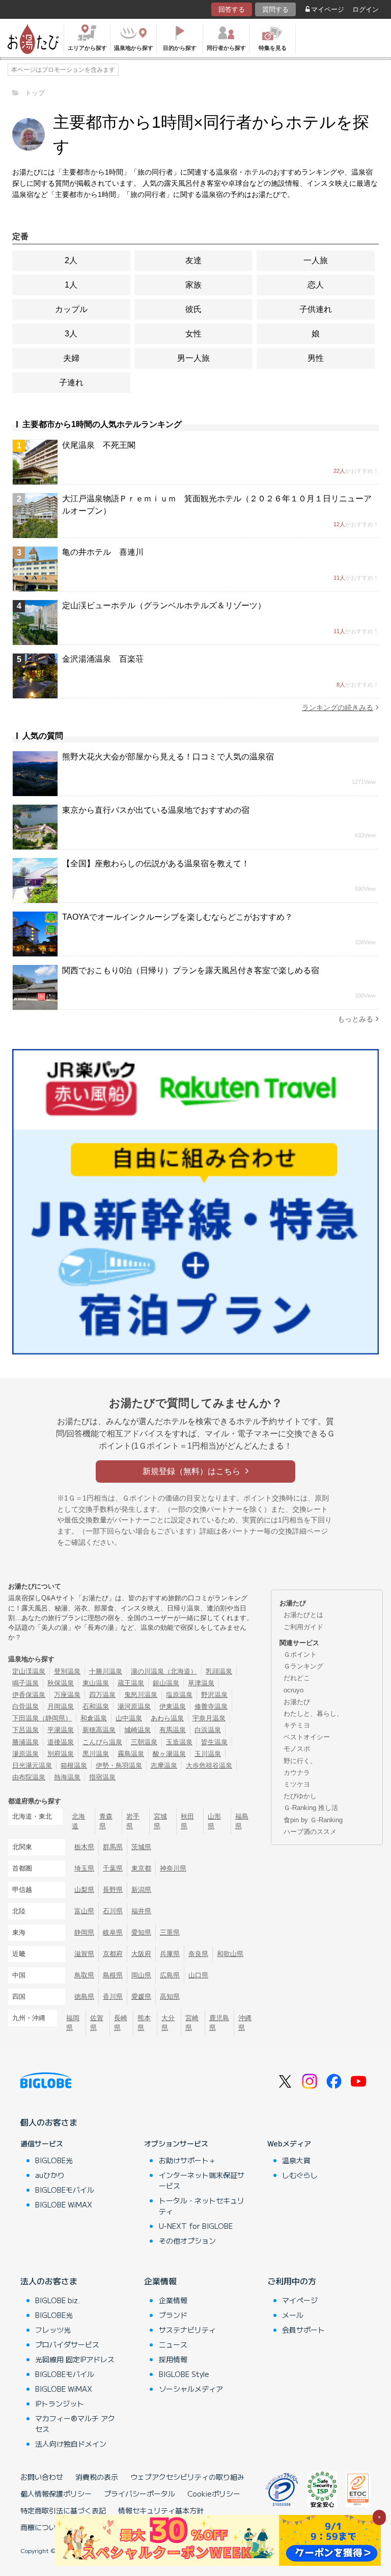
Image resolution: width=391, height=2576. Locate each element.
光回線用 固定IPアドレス (75, 2359)
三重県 (170, 1932)
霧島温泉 (131, 1754)
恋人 (316, 285)
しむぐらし (300, 2175)
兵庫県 (170, 1954)
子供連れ (316, 309)
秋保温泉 (61, 1683)
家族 (193, 285)
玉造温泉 (179, 1742)
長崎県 (121, 2023)
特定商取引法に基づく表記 (63, 2510)
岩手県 (133, 1821)
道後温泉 (61, 1742)
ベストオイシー (307, 1737)
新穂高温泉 (99, 1730)
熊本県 (144, 2023)
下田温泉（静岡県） (42, 1718)
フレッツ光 (53, 2330)
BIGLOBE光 (54, 2160)
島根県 (113, 1975)
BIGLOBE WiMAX (64, 2204)
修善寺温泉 (211, 1706)
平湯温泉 (61, 1730)
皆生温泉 (214, 1742)
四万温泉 (102, 1695)
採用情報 (173, 2359)
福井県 (141, 1911)
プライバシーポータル (139, 2494)
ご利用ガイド (303, 1627)
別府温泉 (61, 1754)
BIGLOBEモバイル (65, 2190)
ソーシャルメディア (191, 2389)
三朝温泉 (144, 1742)
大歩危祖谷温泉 (209, 1765)
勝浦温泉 (25, 1742)
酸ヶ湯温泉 (169, 1754)
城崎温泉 (137, 1730)
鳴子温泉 (25, 1683)
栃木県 (84, 1847)
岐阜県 (113, 1932)
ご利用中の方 (292, 2281)
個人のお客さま (49, 2122)
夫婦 (71, 358)
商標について (42, 2527)
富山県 (84, 1911)
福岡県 (73, 2023)
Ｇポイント (300, 1654)
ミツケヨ (297, 1784)
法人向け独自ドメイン (71, 2444)
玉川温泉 (208, 1754)
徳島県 (84, 1997)
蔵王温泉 (131, 1683)
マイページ (328, 9)
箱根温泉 (74, 1765)
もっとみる (355, 1019)
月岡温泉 (61, 1706)
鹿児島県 (219, 2023)
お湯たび (297, 1702)
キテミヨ (297, 1725)
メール (293, 2315)
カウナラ (297, 1773)
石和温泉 (96, 1706)
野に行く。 (300, 1761)
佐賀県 (97, 2023)
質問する (275, 9)
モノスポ (297, 1749)
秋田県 (187, 1821)
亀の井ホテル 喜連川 (103, 552)
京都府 (113, 1954)
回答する (232, 9)
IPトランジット (60, 2403)
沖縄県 (245, 2023)
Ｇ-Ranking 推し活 (311, 1808)
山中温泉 (129, 1718)
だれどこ (297, 1678)
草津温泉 (201, 1683)
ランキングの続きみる (338, 707)
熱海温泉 (67, 1777)
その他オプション (187, 2241)
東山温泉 (96, 1683)
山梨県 (84, 1890)
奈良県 (198, 1954)
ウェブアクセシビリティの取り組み (187, 2477)
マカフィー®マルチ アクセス (75, 2424)
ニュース (173, 2344)
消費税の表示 (97, 2477)
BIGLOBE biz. (58, 2300)
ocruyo (294, 1690)
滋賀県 (84, 1954)
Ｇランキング (303, 1666)
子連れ (71, 383)
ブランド (173, 2315)
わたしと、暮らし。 (313, 1714)
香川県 (113, 1997)
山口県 (198, 1975)
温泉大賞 (296, 2160)
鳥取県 (84, 1975)
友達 (193, 260)
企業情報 (160, 2281)
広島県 (170, 1975)
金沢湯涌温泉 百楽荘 (103, 659)
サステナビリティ (187, 2330)
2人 (71, 260)
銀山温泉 (166, 1683)
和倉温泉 (94, 1718)
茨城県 (141, 1847)
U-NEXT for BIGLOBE (196, 2226)
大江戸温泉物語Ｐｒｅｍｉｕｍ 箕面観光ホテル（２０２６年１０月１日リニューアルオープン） (217, 505)
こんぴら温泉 (102, 1742)
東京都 (141, 1868)
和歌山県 (230, 1954)
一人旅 (316, 260)
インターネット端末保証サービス (202, 2180)
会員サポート (303, 2330)
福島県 (242, 1821)
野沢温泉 (214, 1695)
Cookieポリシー (214, 2494)
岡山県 (141, 1975)
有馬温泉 (173, 1730)
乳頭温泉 (219, 1671)
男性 (316, 358)
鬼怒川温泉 (141, 1695)
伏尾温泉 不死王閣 (99, 445)
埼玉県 (84, 1868)
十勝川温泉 (106, 1671)
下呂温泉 (25, 1730)
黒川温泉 (96, 1754)
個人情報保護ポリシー (56, 2494)
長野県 (113, 1890)
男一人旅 (193, 358)
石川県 (113, 1911)
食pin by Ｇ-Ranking (313, 1820)
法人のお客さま (49, 2281)
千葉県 (113, 1868)
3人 (71, 334)
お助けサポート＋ (187, 2160)
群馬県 (113, 1847)
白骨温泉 (25, 1706)
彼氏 (193, 309)
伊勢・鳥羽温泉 (119, 1765)
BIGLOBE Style (184, 2374)
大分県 (168, 2023)
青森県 (106, 1821)
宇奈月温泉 (209, 1718)
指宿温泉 (102, 1777)
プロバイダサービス (67, 2344)
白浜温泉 (208, 1730)
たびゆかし (300, 1796)
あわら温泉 (167, 1718)
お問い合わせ (42, 2477)
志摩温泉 (164, 1765)
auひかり (50, 2175)
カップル (71, 309)
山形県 (214, 1821)
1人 (71, 285)
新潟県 (141, 1890)
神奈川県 (173, 1868)
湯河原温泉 (134, 1706)
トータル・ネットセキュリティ (202, 2206)
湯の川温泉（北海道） (164, 1671)
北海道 (78, 1821)
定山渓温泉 (29, 1671)
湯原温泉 (25, 1754)
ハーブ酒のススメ (310, 1832)
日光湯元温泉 (32, 1765)
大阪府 (141, 1954)
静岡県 (84, 1932)
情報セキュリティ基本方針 (161, 2510)
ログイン (366, 9)
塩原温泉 (179, 1695)
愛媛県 (141, 1997)
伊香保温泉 (29, 1695)
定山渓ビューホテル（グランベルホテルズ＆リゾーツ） (164, 605)
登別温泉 (67, 1671)
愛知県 (141, 1932)
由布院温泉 (29, 1777)
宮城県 (160, 1821)
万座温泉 (67, 1695)
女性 (193, 334)
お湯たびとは (303, 1615)
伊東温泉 (173, 1706)
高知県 (170, 1997)
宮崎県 (192, 2023)
